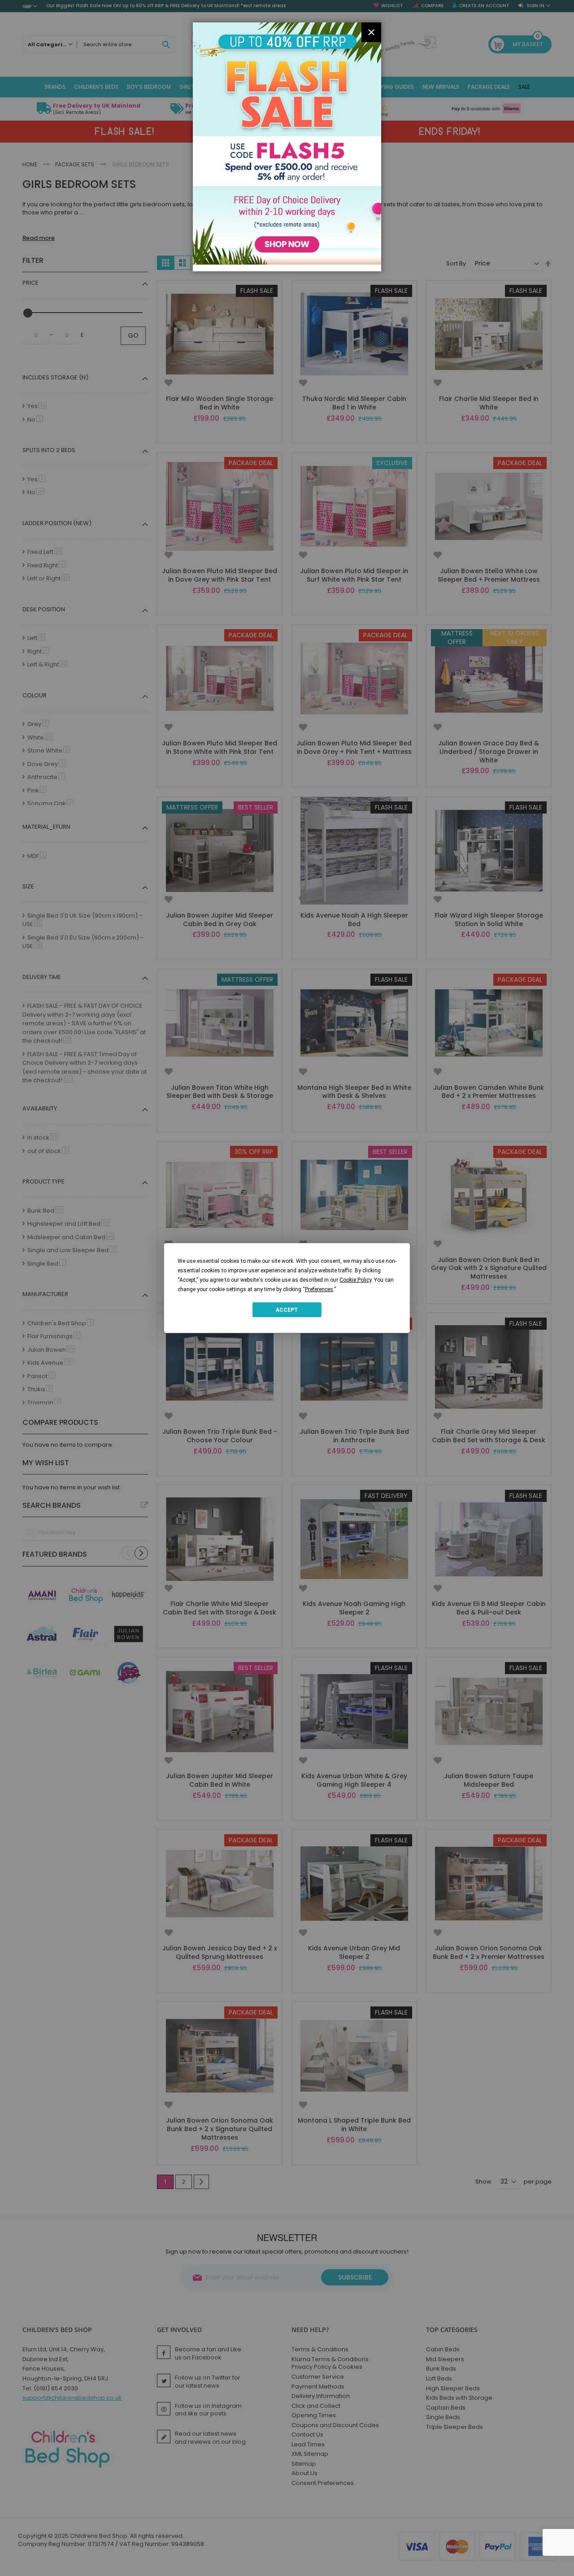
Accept (287, 1310)
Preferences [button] (319, 1289)
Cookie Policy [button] (355, 1280)
